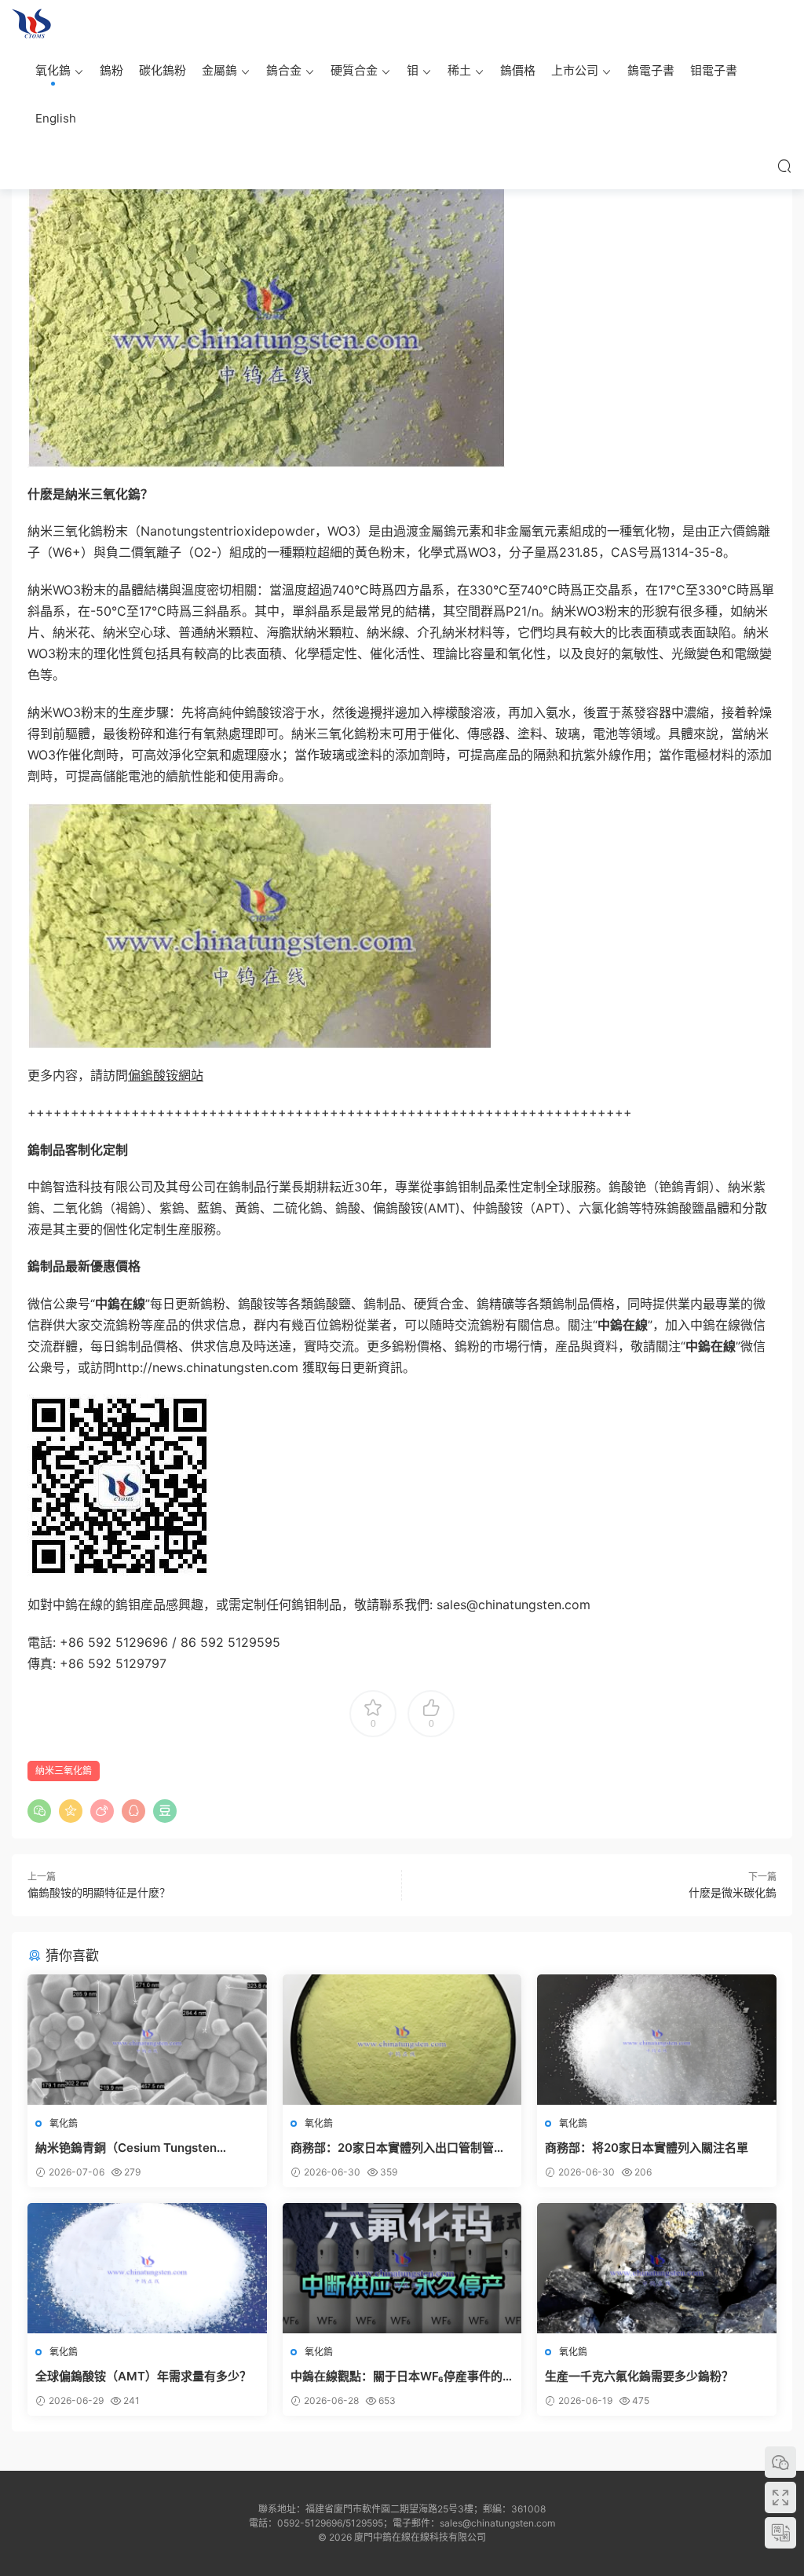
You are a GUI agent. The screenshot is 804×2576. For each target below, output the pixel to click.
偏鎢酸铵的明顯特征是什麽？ (99, 1892)
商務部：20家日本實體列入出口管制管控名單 (398, 2148)
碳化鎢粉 (163, 70)
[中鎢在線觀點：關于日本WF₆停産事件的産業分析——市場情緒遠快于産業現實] (402, 2268)
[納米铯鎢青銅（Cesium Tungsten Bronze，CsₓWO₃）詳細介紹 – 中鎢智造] (147, 2040)
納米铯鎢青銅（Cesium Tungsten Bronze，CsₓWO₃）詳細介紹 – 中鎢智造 (143, 2148)
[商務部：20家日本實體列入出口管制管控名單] (402, 2040)
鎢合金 (284, 70)
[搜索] (784, 166)
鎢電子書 (651, 70)
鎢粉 (111, 70)
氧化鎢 (53, 70)
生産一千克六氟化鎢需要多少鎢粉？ (639, 2376)
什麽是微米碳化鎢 (733, 1892)
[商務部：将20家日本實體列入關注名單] (657, 2040)
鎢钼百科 (31, 24)
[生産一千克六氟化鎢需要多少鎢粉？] (657, 2268)
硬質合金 (354, 70)
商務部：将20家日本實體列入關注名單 (647, 2148)
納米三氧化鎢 (64, 1771)
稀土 (459, 70)
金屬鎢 (219, 70)
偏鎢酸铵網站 (166, 1075)
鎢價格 (518, 70)
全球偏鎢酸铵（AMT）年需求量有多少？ (145, 2376)
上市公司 (575, 70)
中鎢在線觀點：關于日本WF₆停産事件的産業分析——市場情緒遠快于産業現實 (397, 2377)
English (56, 118)
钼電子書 (714, 70)
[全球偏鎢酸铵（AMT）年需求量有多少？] (147, 2268)
